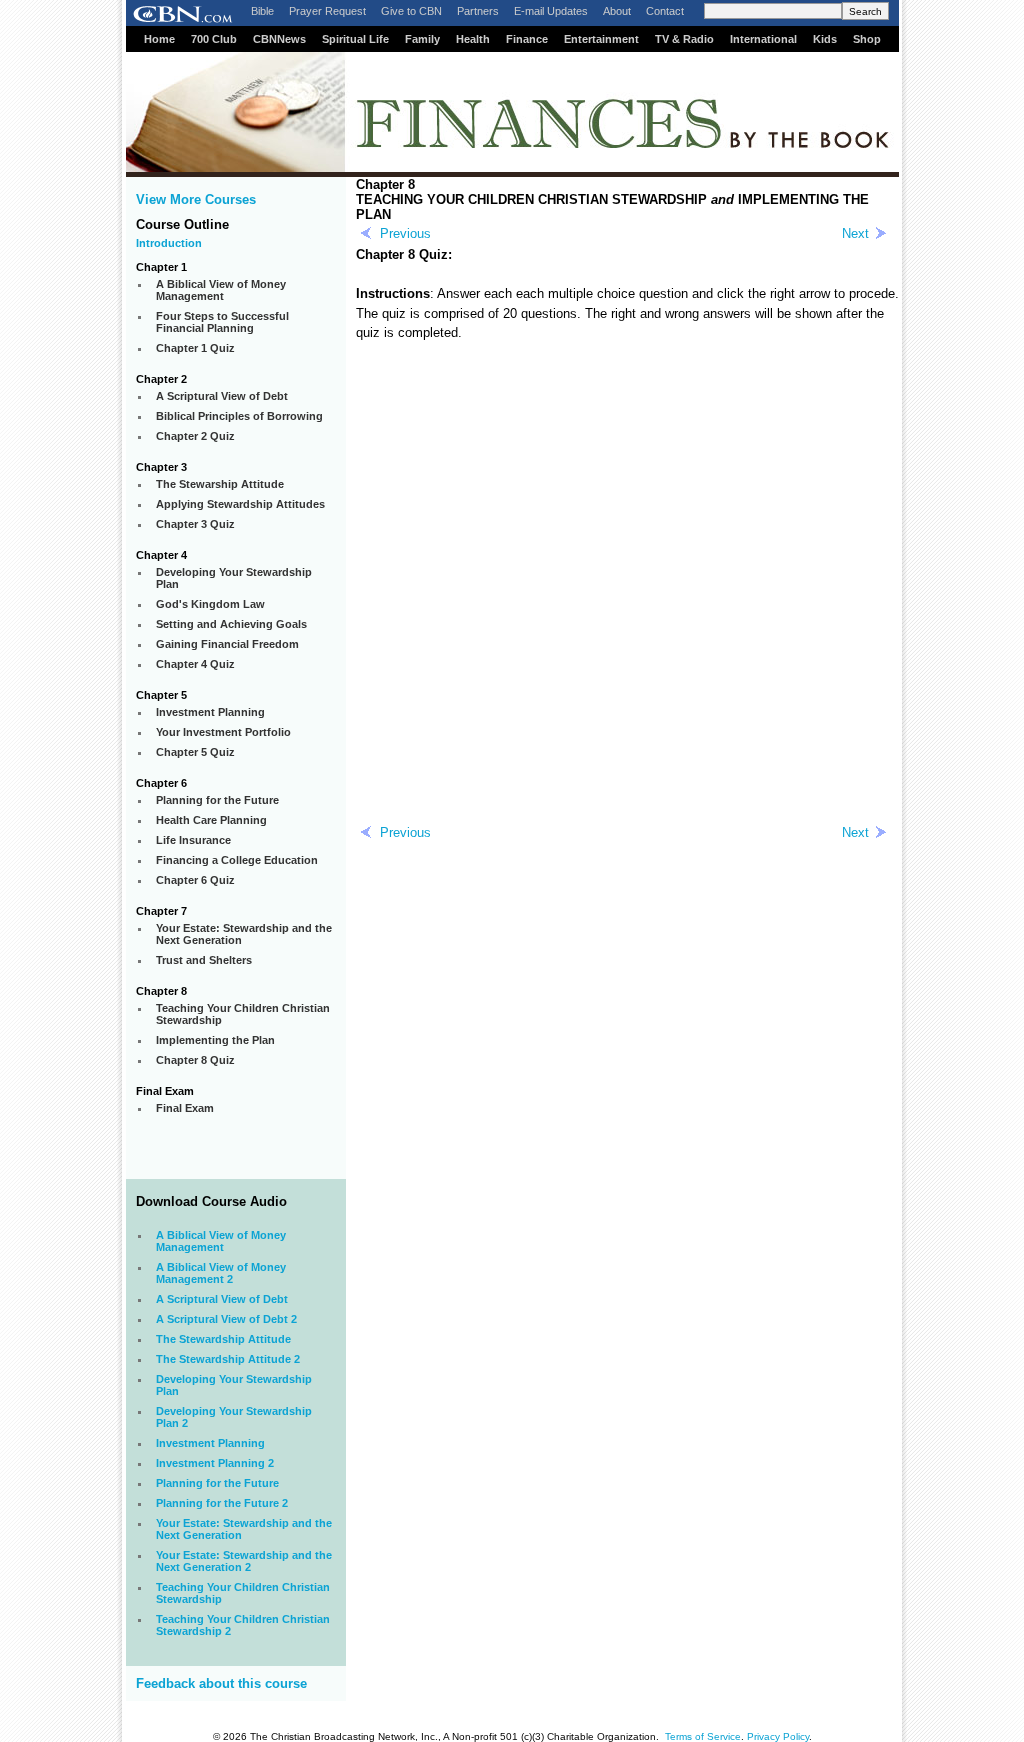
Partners (478, 11)
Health (473, 39)
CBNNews (279, 39)
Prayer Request (327, 11)
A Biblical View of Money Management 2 (221, 1273)
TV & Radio (684, 39)
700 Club (214, 39)
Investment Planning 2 (215, 1463)
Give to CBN (411, 11)
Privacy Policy (778, 1736)
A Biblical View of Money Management (221, 1241)
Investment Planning (210, 1443)
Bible (262, 11)
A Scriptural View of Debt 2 (226, 1319)
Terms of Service (703, 1736)
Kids (825, 39)
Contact (665, 11)
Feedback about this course (221, 1683)
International (763, 39)
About (617, 11)
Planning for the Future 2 (222, 1503)
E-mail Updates (551, 11)
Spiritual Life (355, 39)
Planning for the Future (217, 1483)
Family (422, 39)
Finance (527, 39)
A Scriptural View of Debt (222, 1299)
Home (159, 39)
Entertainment (601, 39)
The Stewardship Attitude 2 (228, 1359)
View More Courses (196, 199)
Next (855, 233)
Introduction (169, 243)
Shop (867, 39)
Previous (405, 233)
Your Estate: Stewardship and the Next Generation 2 (244, 1561)
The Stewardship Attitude (223, 1339)
